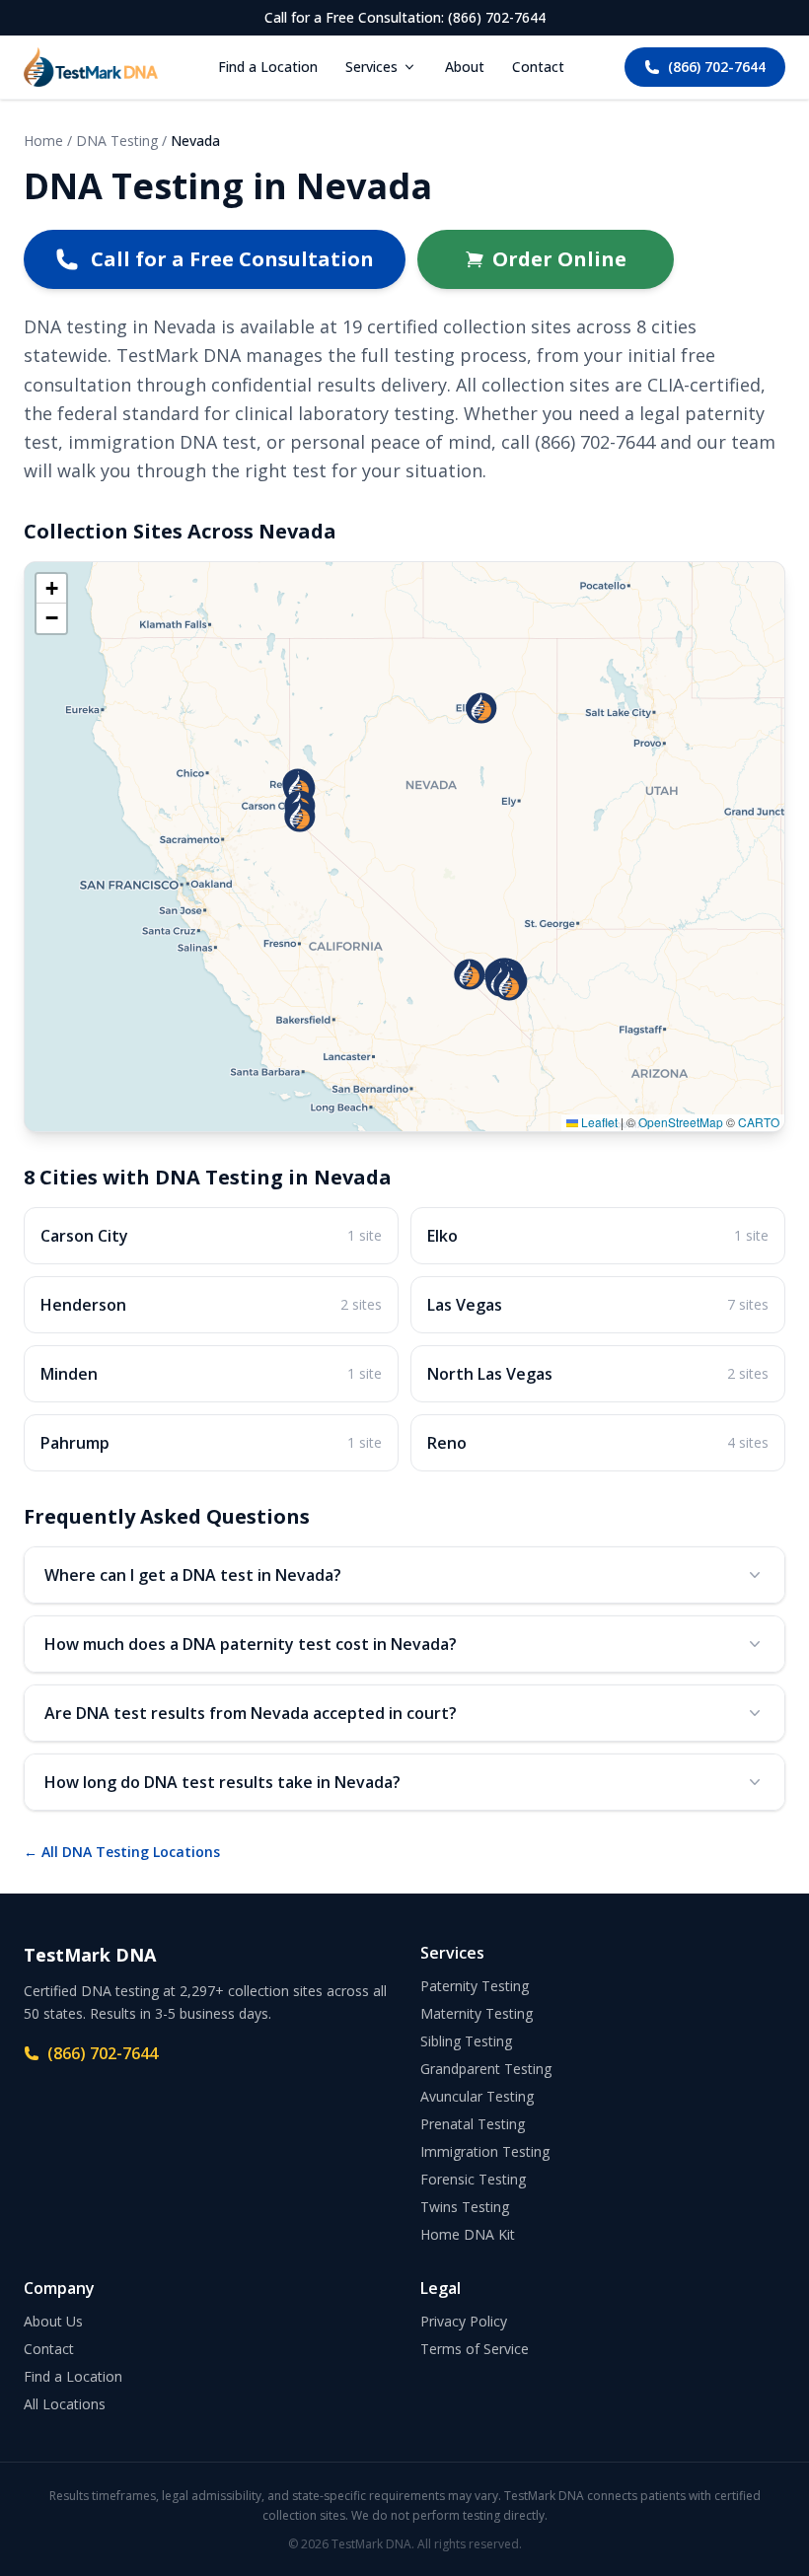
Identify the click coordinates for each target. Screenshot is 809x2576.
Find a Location (268, 67)
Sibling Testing (466, 2041)
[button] (481, 708)
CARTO (759, 1122)
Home (43, 141)
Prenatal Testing (473, 2124)
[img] (404, 847)
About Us (53, 2321)
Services (371, 67)
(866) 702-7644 (717, 67)
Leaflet (598, 1122)
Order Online (559, 259)
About (465, 67)
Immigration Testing (485, 2151)
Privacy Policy (464, 2321)
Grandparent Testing (486, 2069)
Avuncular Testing (477, 2096)
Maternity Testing (477, 2013)
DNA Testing (117, 141)
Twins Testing (465, 2207)
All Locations (65, 2404)
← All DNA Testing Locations (122, 1852)
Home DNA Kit (468, 2234)
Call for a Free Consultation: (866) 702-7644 (405, 17)
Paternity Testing (475, 1986)
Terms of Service (475, 2349)
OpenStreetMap (681, 1122)
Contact (538, 67)
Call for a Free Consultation (232, 259)
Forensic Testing (473, 2179)
